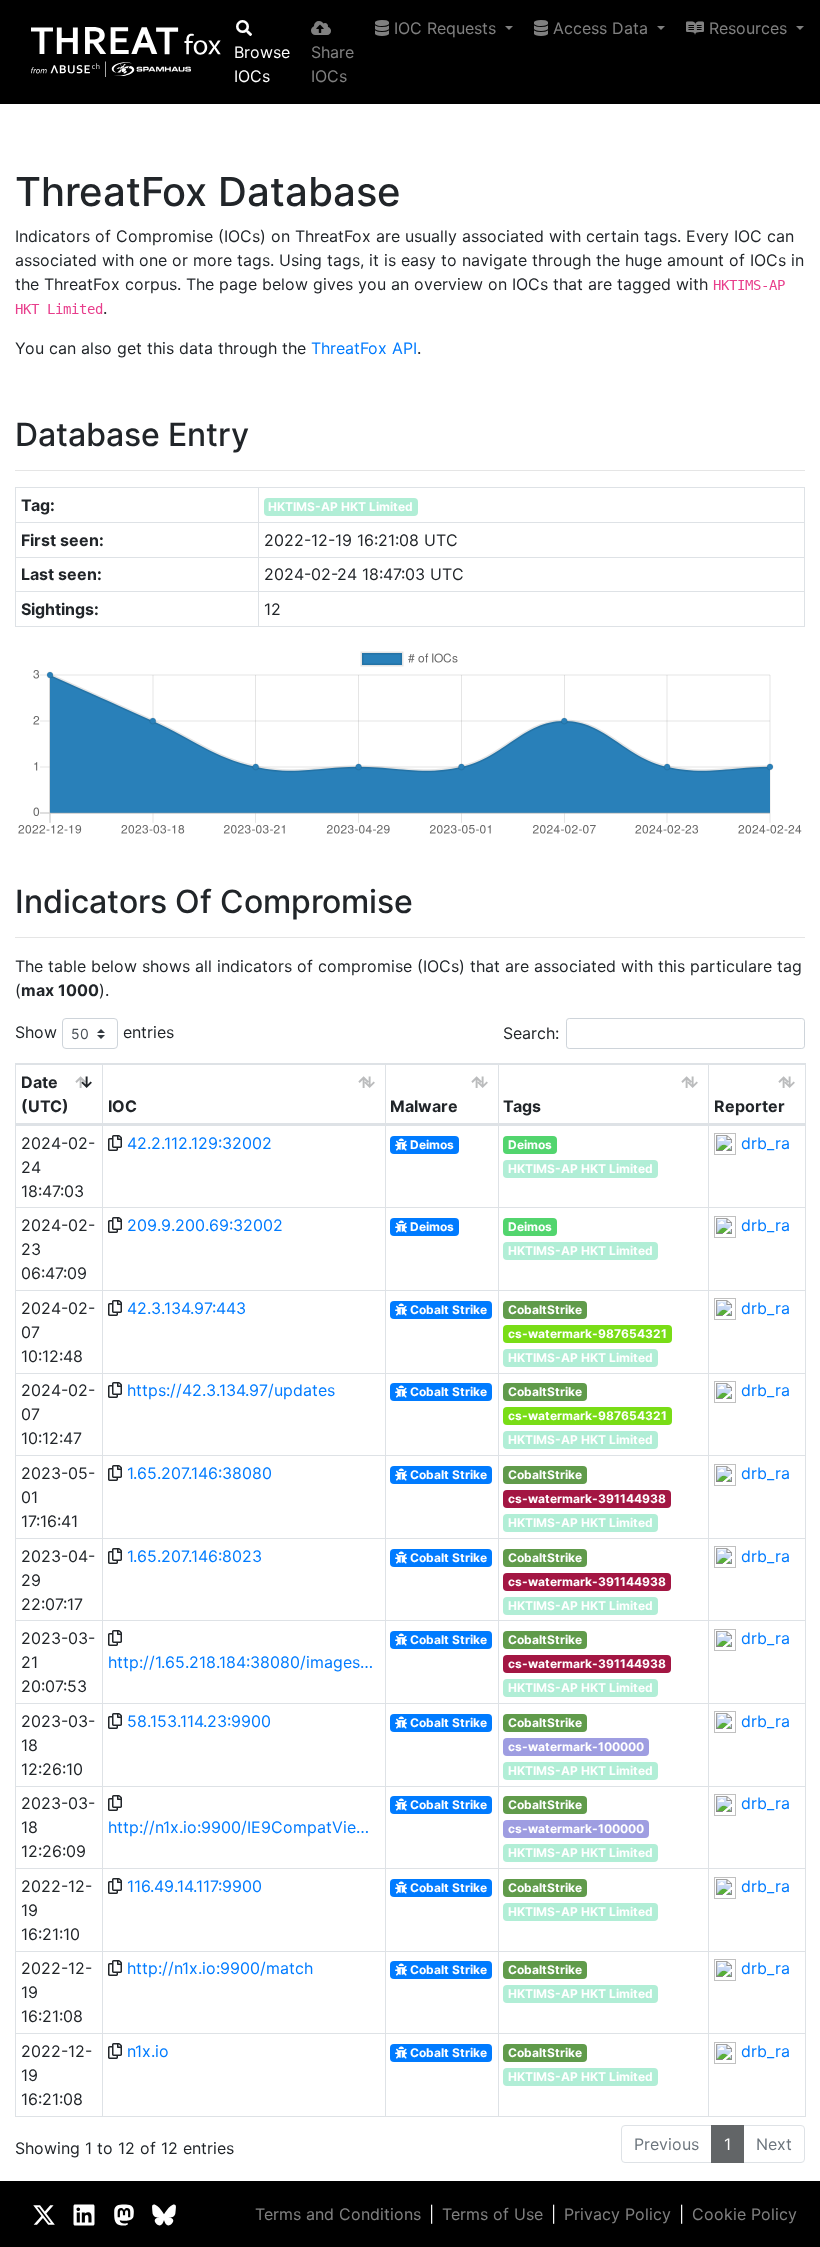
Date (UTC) (45, 1094)
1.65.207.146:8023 (194, 1556)
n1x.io (148, 2051)
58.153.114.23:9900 (199, 1721)
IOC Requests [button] (445, 28)
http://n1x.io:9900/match (220, 1968)
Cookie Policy (744, 2214)
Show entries (94, 1032)
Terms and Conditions (338, 2214)
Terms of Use (492, 2214)
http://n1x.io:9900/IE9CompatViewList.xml (243, 1827)
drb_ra (765, 1143)
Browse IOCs (262, 64)
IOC (122, 1106)
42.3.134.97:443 (186, 1308)
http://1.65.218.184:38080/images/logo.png (243, 1662)
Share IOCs (332, 64)
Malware (424, 1106)
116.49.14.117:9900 (194, 1886)
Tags (522, 1106)
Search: (531, 1033)
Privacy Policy (617, 2214)
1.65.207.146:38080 (199, 1473)
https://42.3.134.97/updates (231, 1390)
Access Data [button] (600, 28)
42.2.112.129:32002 (199, 1143)
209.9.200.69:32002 (205, 1225)
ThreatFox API (364, 348)
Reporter (749, 1106)
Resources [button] (748, 28)
